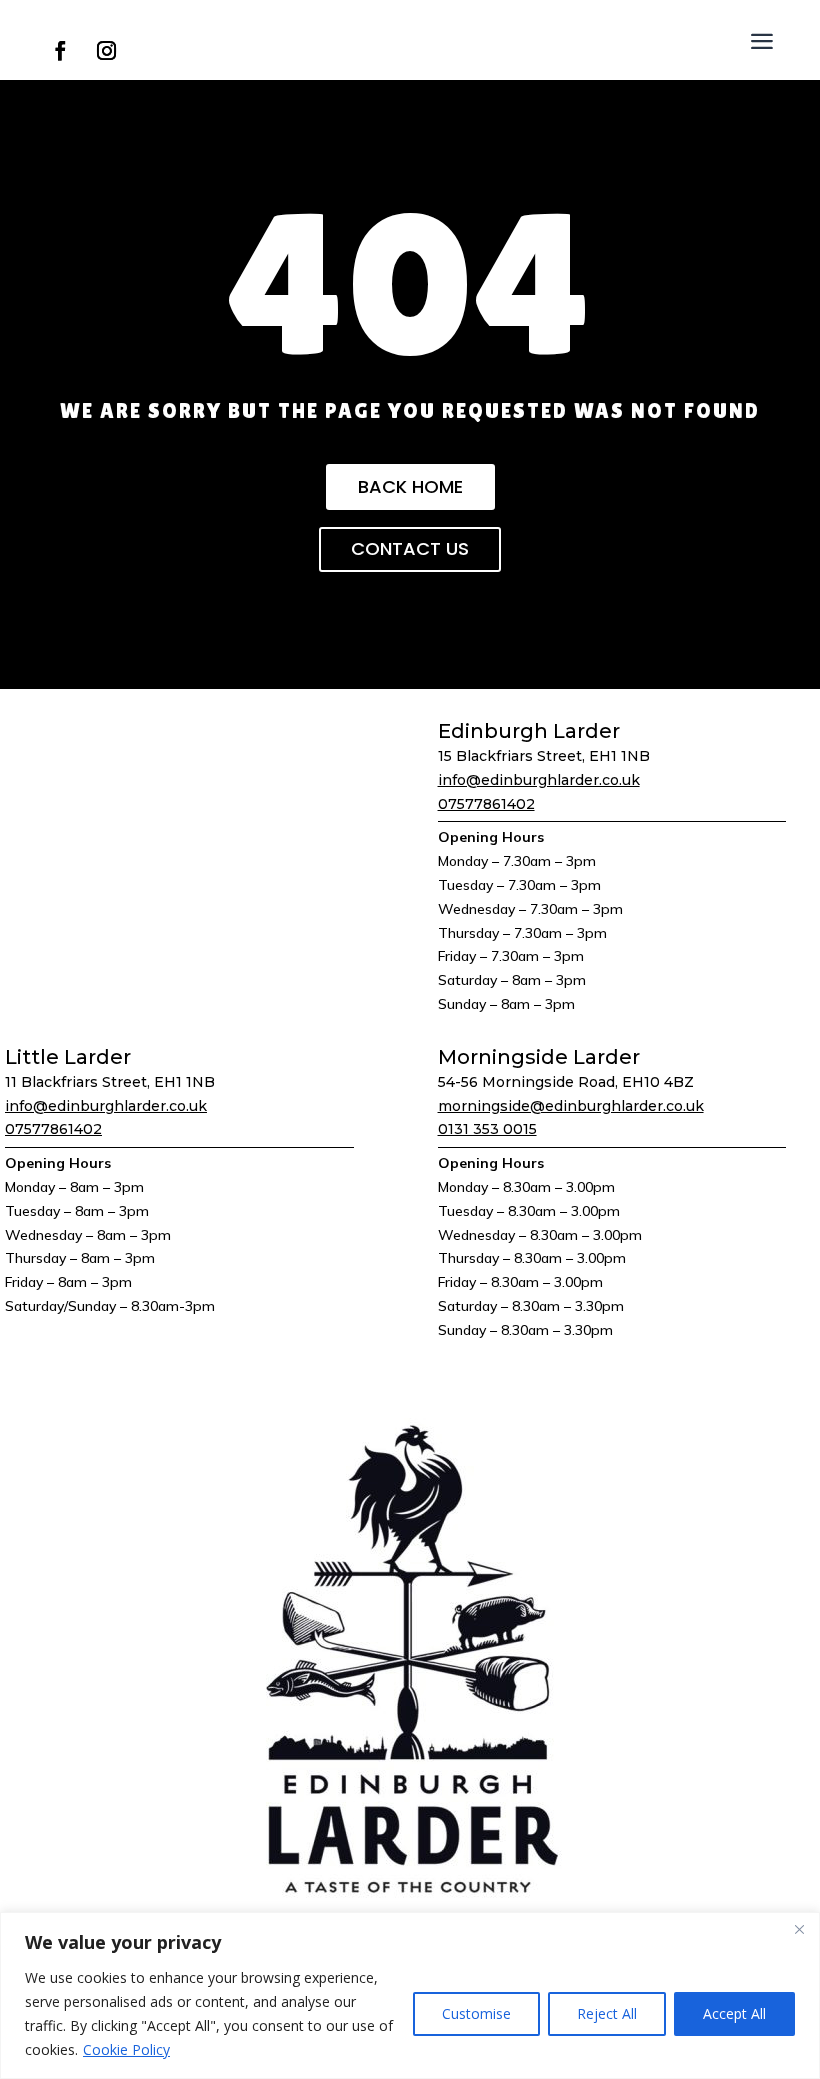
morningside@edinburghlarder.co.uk (571, 1106)
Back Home (410, 486)
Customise (476, 2013)
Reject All (607, 2013)
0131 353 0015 (487, 1129)
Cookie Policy (126, 2049)
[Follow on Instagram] (106, 51)
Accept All (734, 2013)
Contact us (410, 548)
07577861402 (486, 804)
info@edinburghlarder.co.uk (539, 780)
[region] (410, 1995)
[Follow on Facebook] (60, 51)
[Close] (799, 1929)
